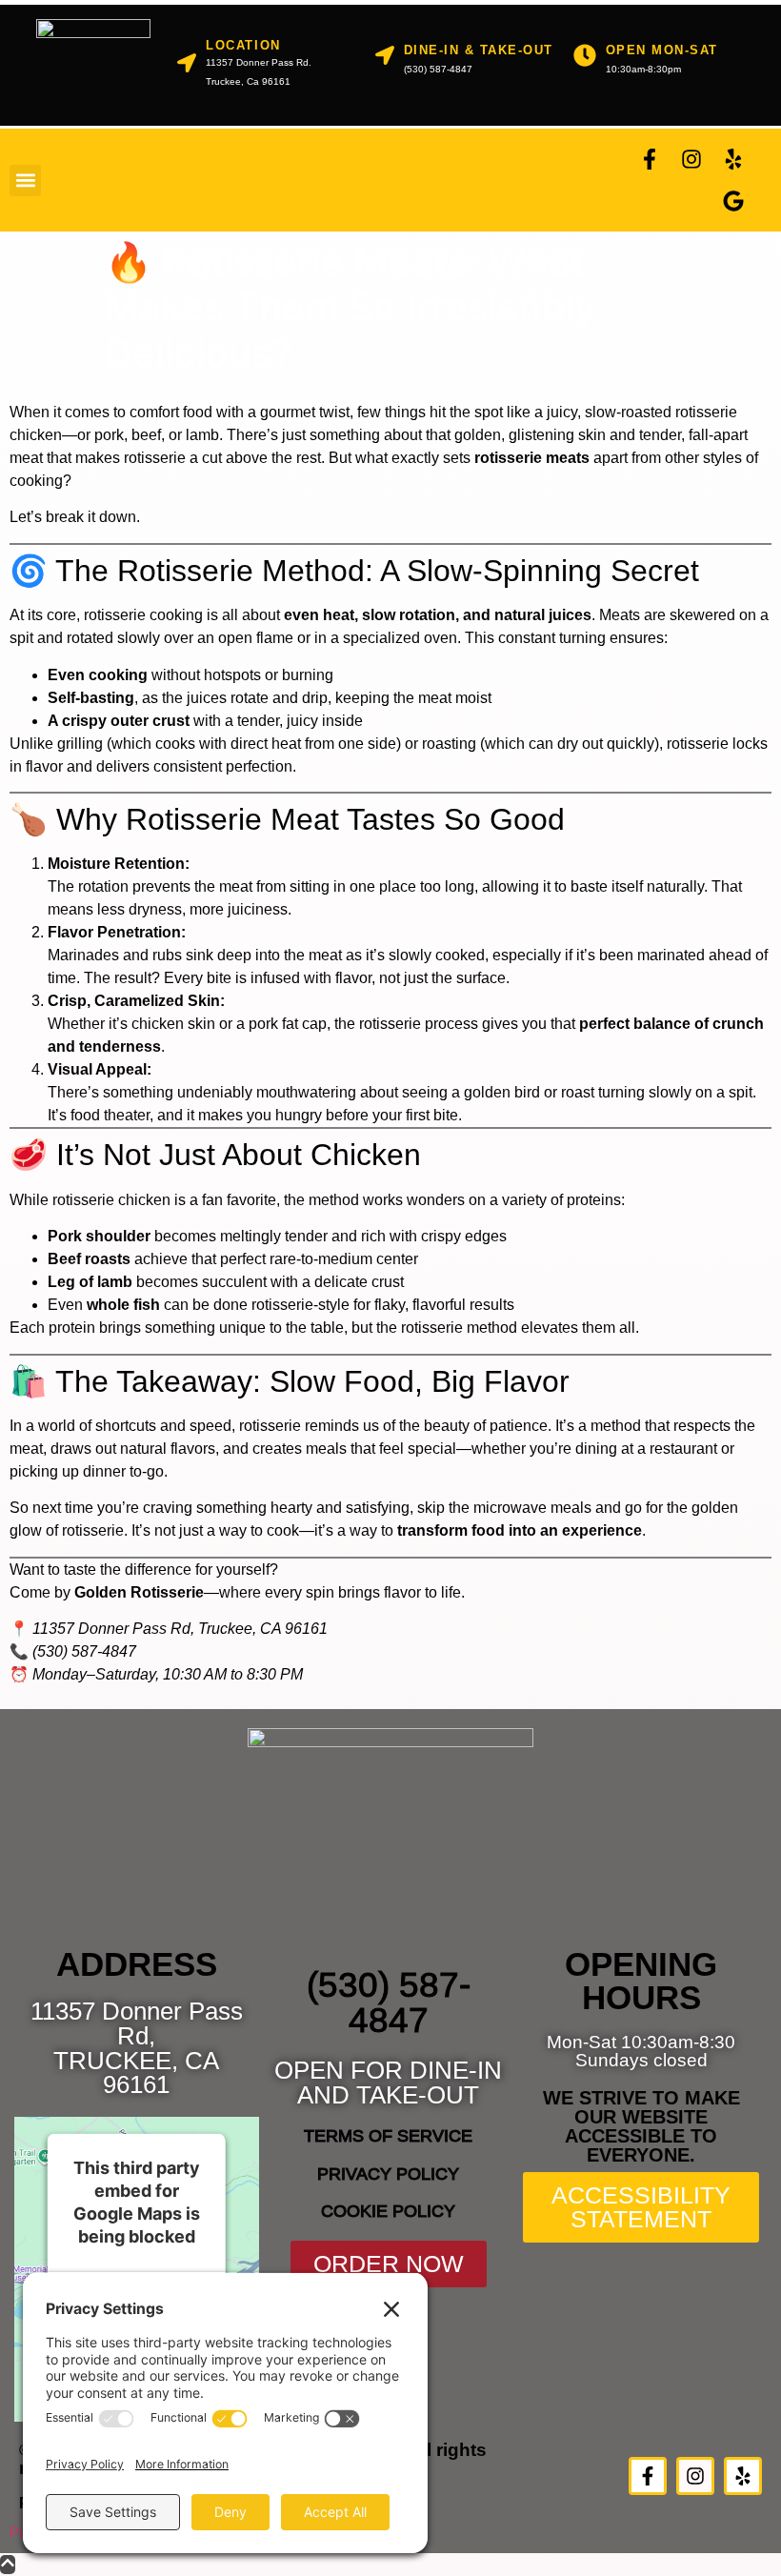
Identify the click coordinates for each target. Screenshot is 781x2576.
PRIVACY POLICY (388, 2174)
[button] (25, 181)
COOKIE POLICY (388, 2211)
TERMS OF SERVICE (388, 2136)
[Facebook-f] (650, 159)
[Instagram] (691, 159)
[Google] (733, 201)
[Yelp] (733, 159)
